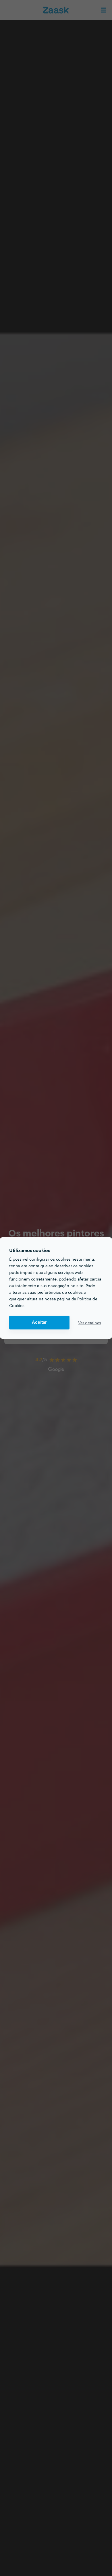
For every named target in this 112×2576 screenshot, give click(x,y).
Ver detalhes (90, 1323)
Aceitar (39, 1322)
